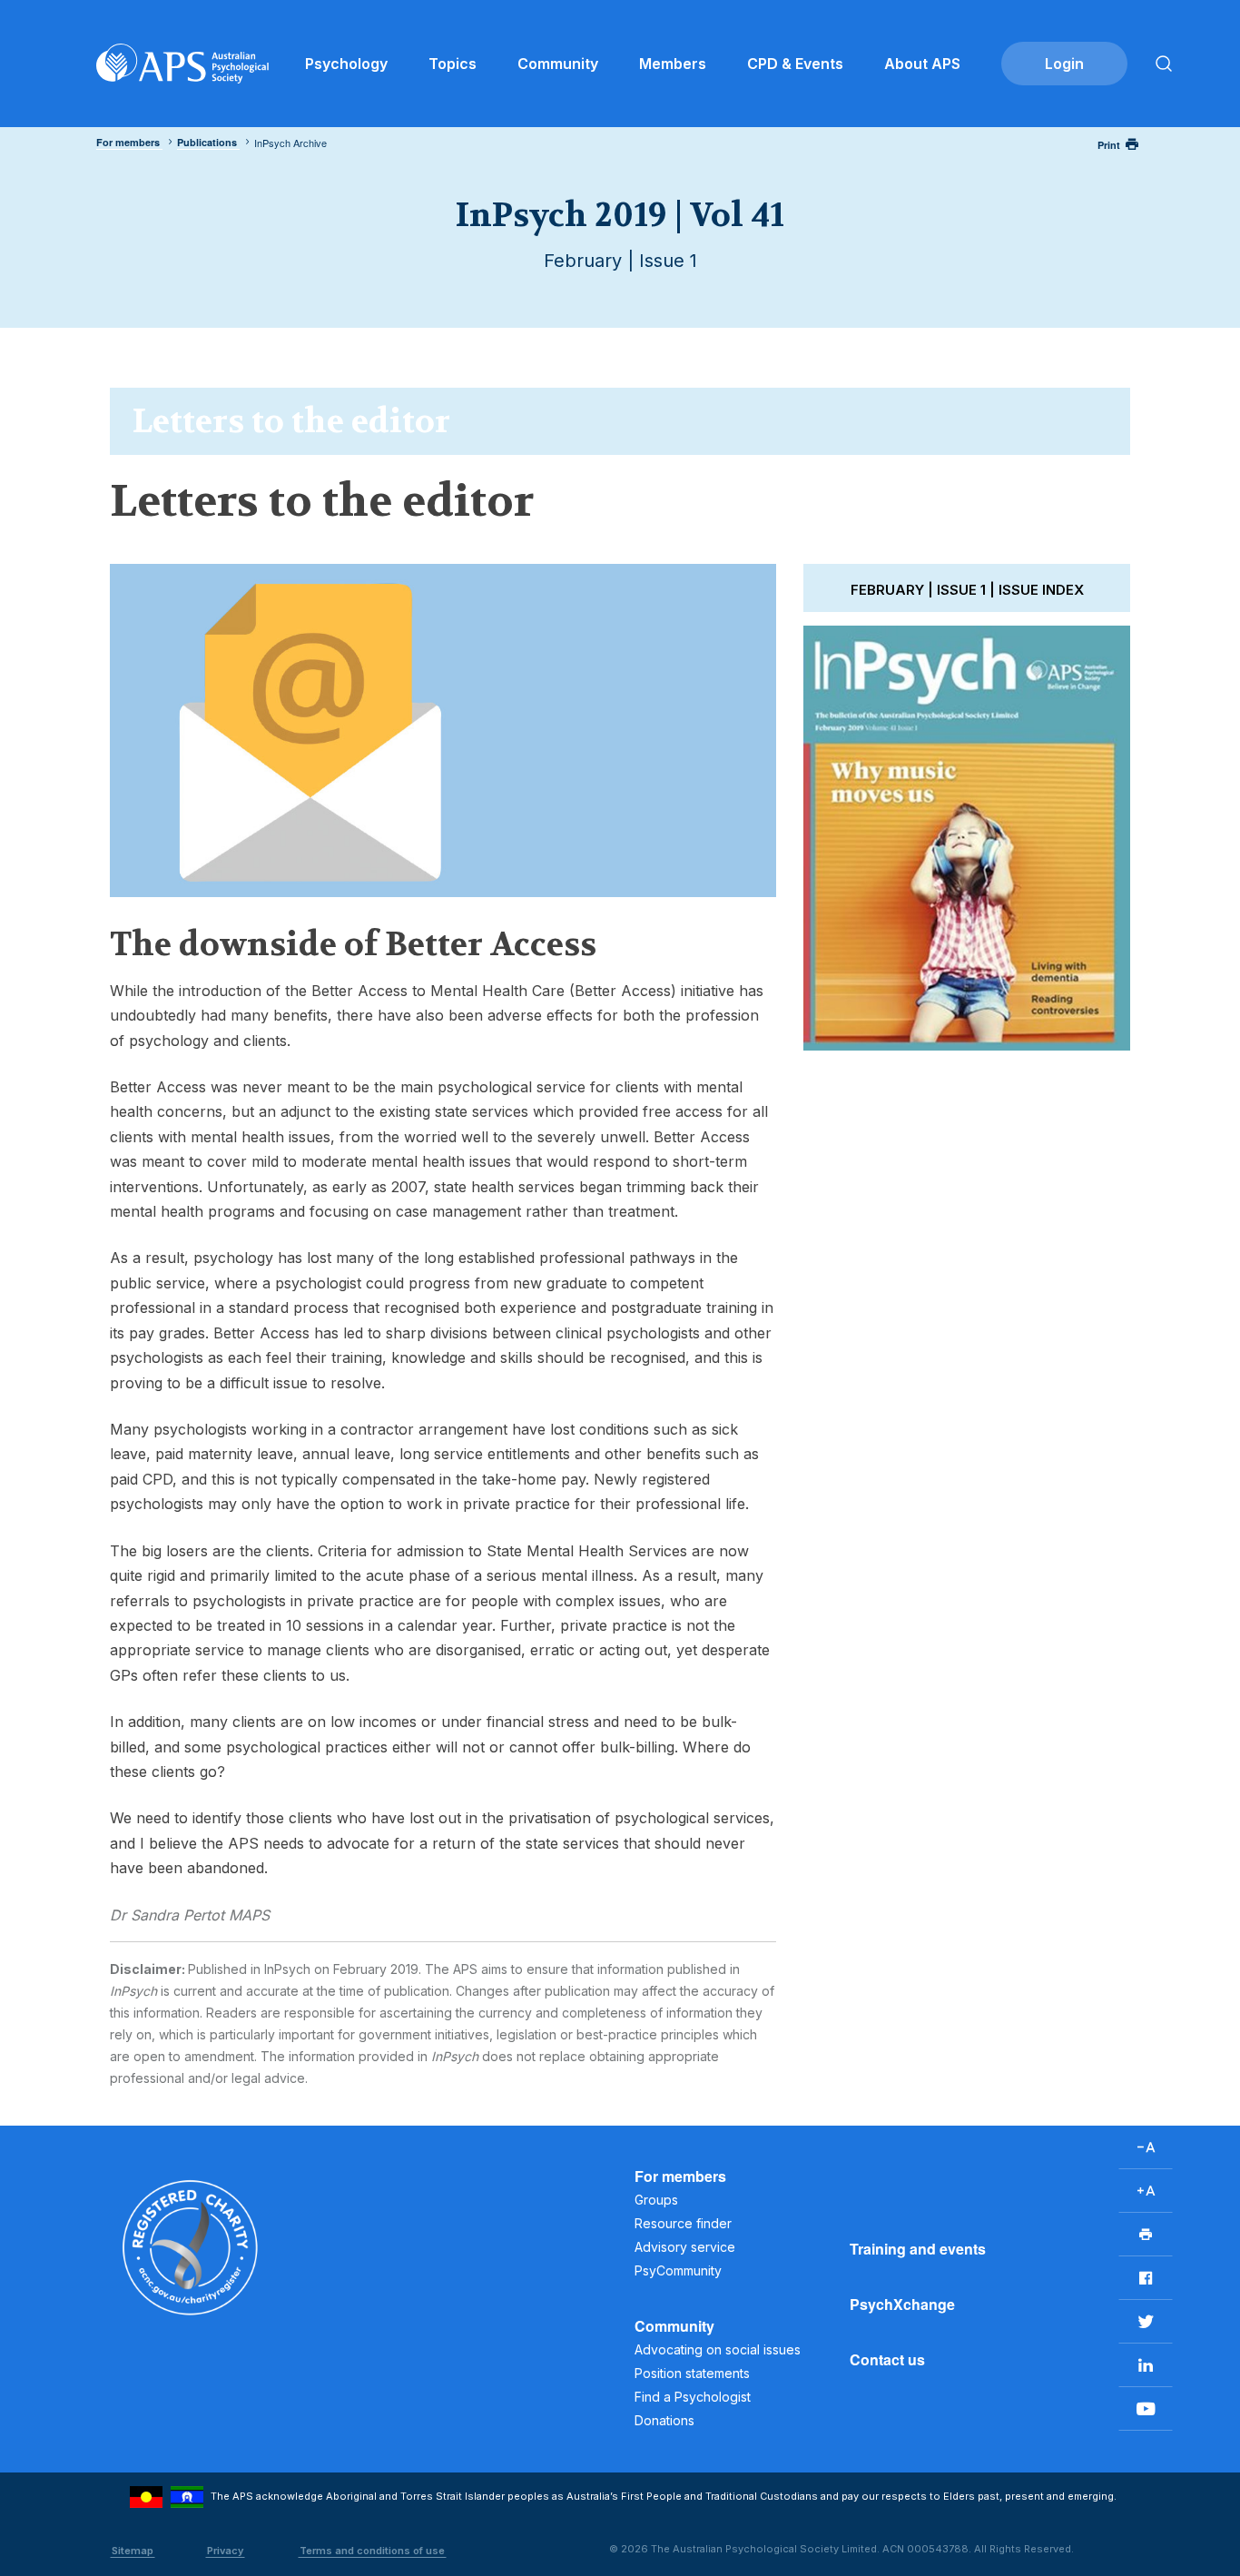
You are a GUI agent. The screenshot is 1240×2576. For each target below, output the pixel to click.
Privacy (225, 2551)
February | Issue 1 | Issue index (967, 590)
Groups (656, 2200)
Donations (664, 2420)
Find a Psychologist (693, 2397)
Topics (453, 64)
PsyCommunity (678, 2270)
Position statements (692, 2373)
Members (673, 64)
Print (1109, 145)
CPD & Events (795, 64)
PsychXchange (902, 2304)
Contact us (887, 2359)
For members (680, 2176)
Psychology (346, 64)
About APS (922, 64)
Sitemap (133, 2551)
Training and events (918, 2249)
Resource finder (683, 2223)
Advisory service (685, 2247)
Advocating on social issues (718, 2349)
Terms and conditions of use (372, 2551)
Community (558, 64)
